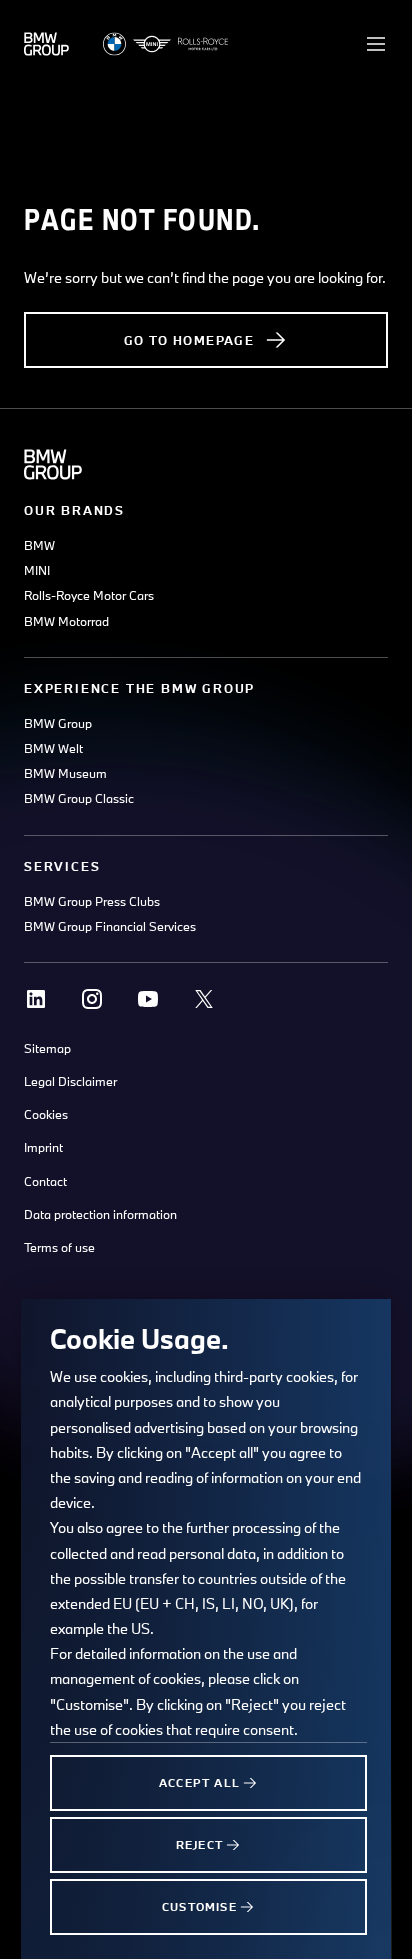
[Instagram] (92, 999)
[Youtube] (148, 999)
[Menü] (376, 44)
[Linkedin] (36, 999)
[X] (204, 999)
